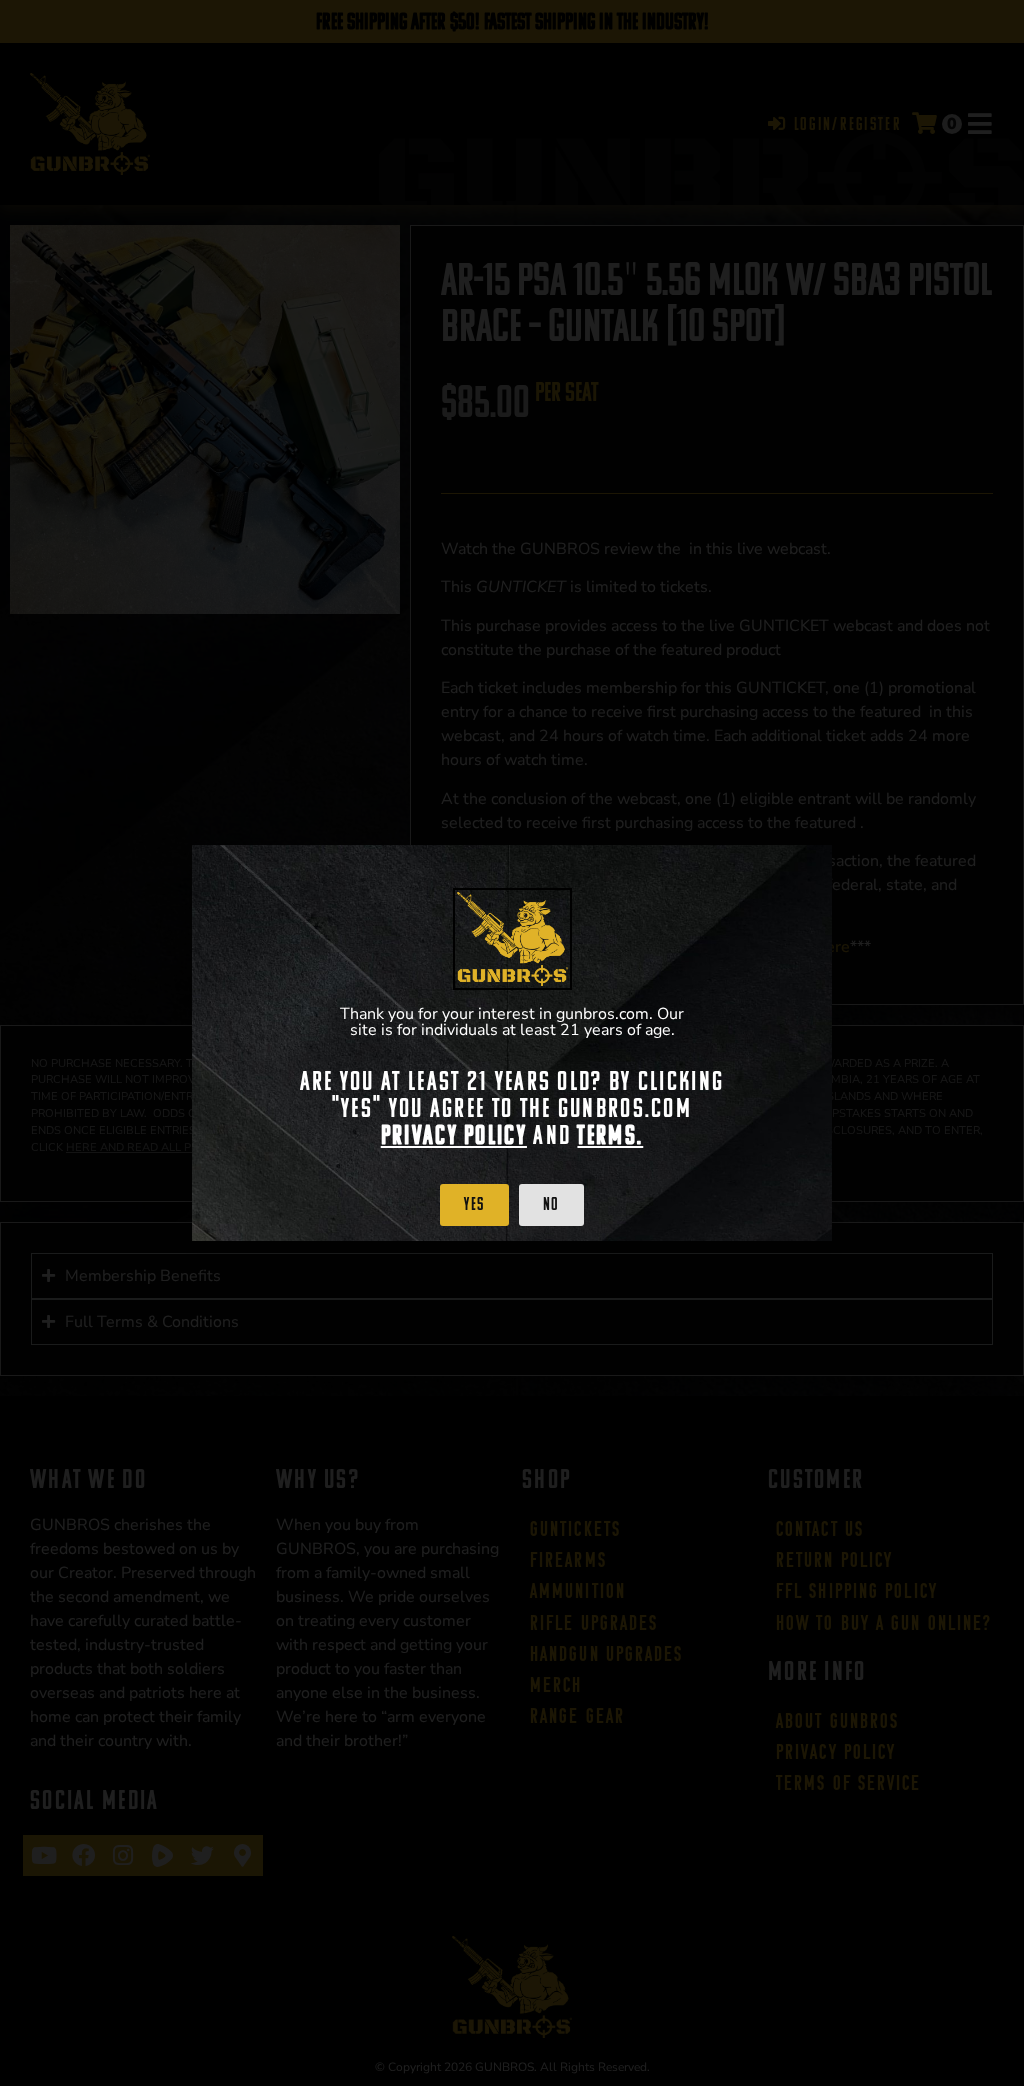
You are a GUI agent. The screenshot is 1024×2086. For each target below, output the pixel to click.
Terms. (610, 1135)
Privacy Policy (454, 1135)
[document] (512, 1043)
